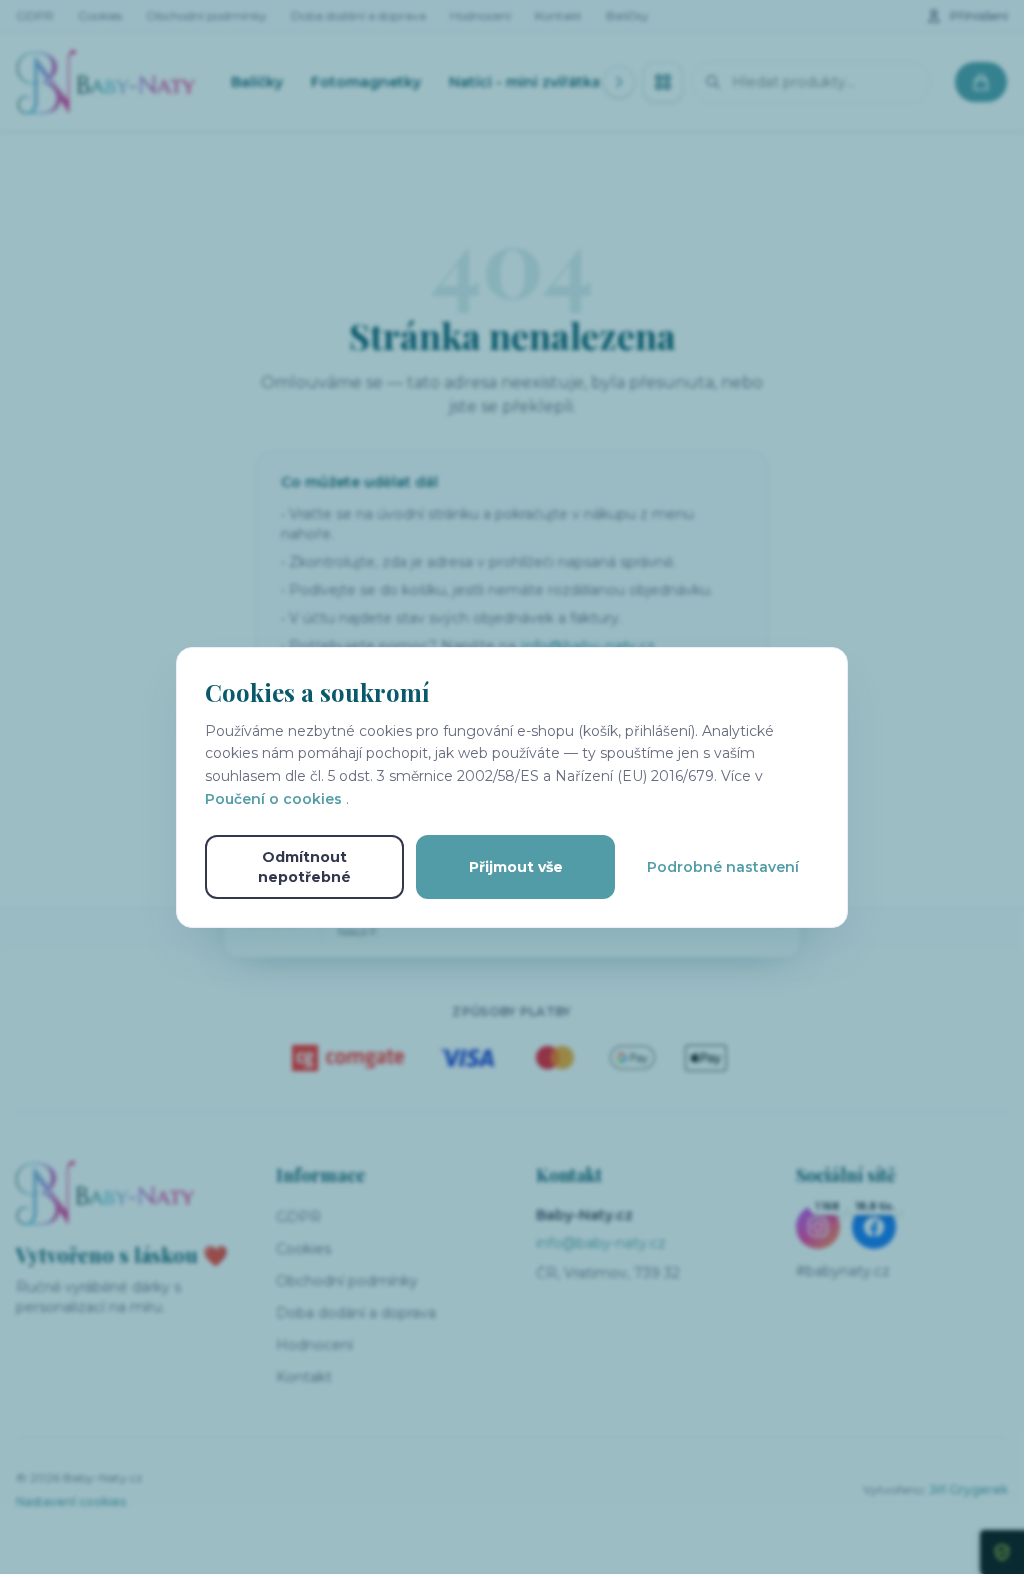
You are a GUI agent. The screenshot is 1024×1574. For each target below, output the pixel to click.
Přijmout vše (516, 867)
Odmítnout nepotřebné (304, 867)
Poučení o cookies (275, 799)
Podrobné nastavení (723, 867)
